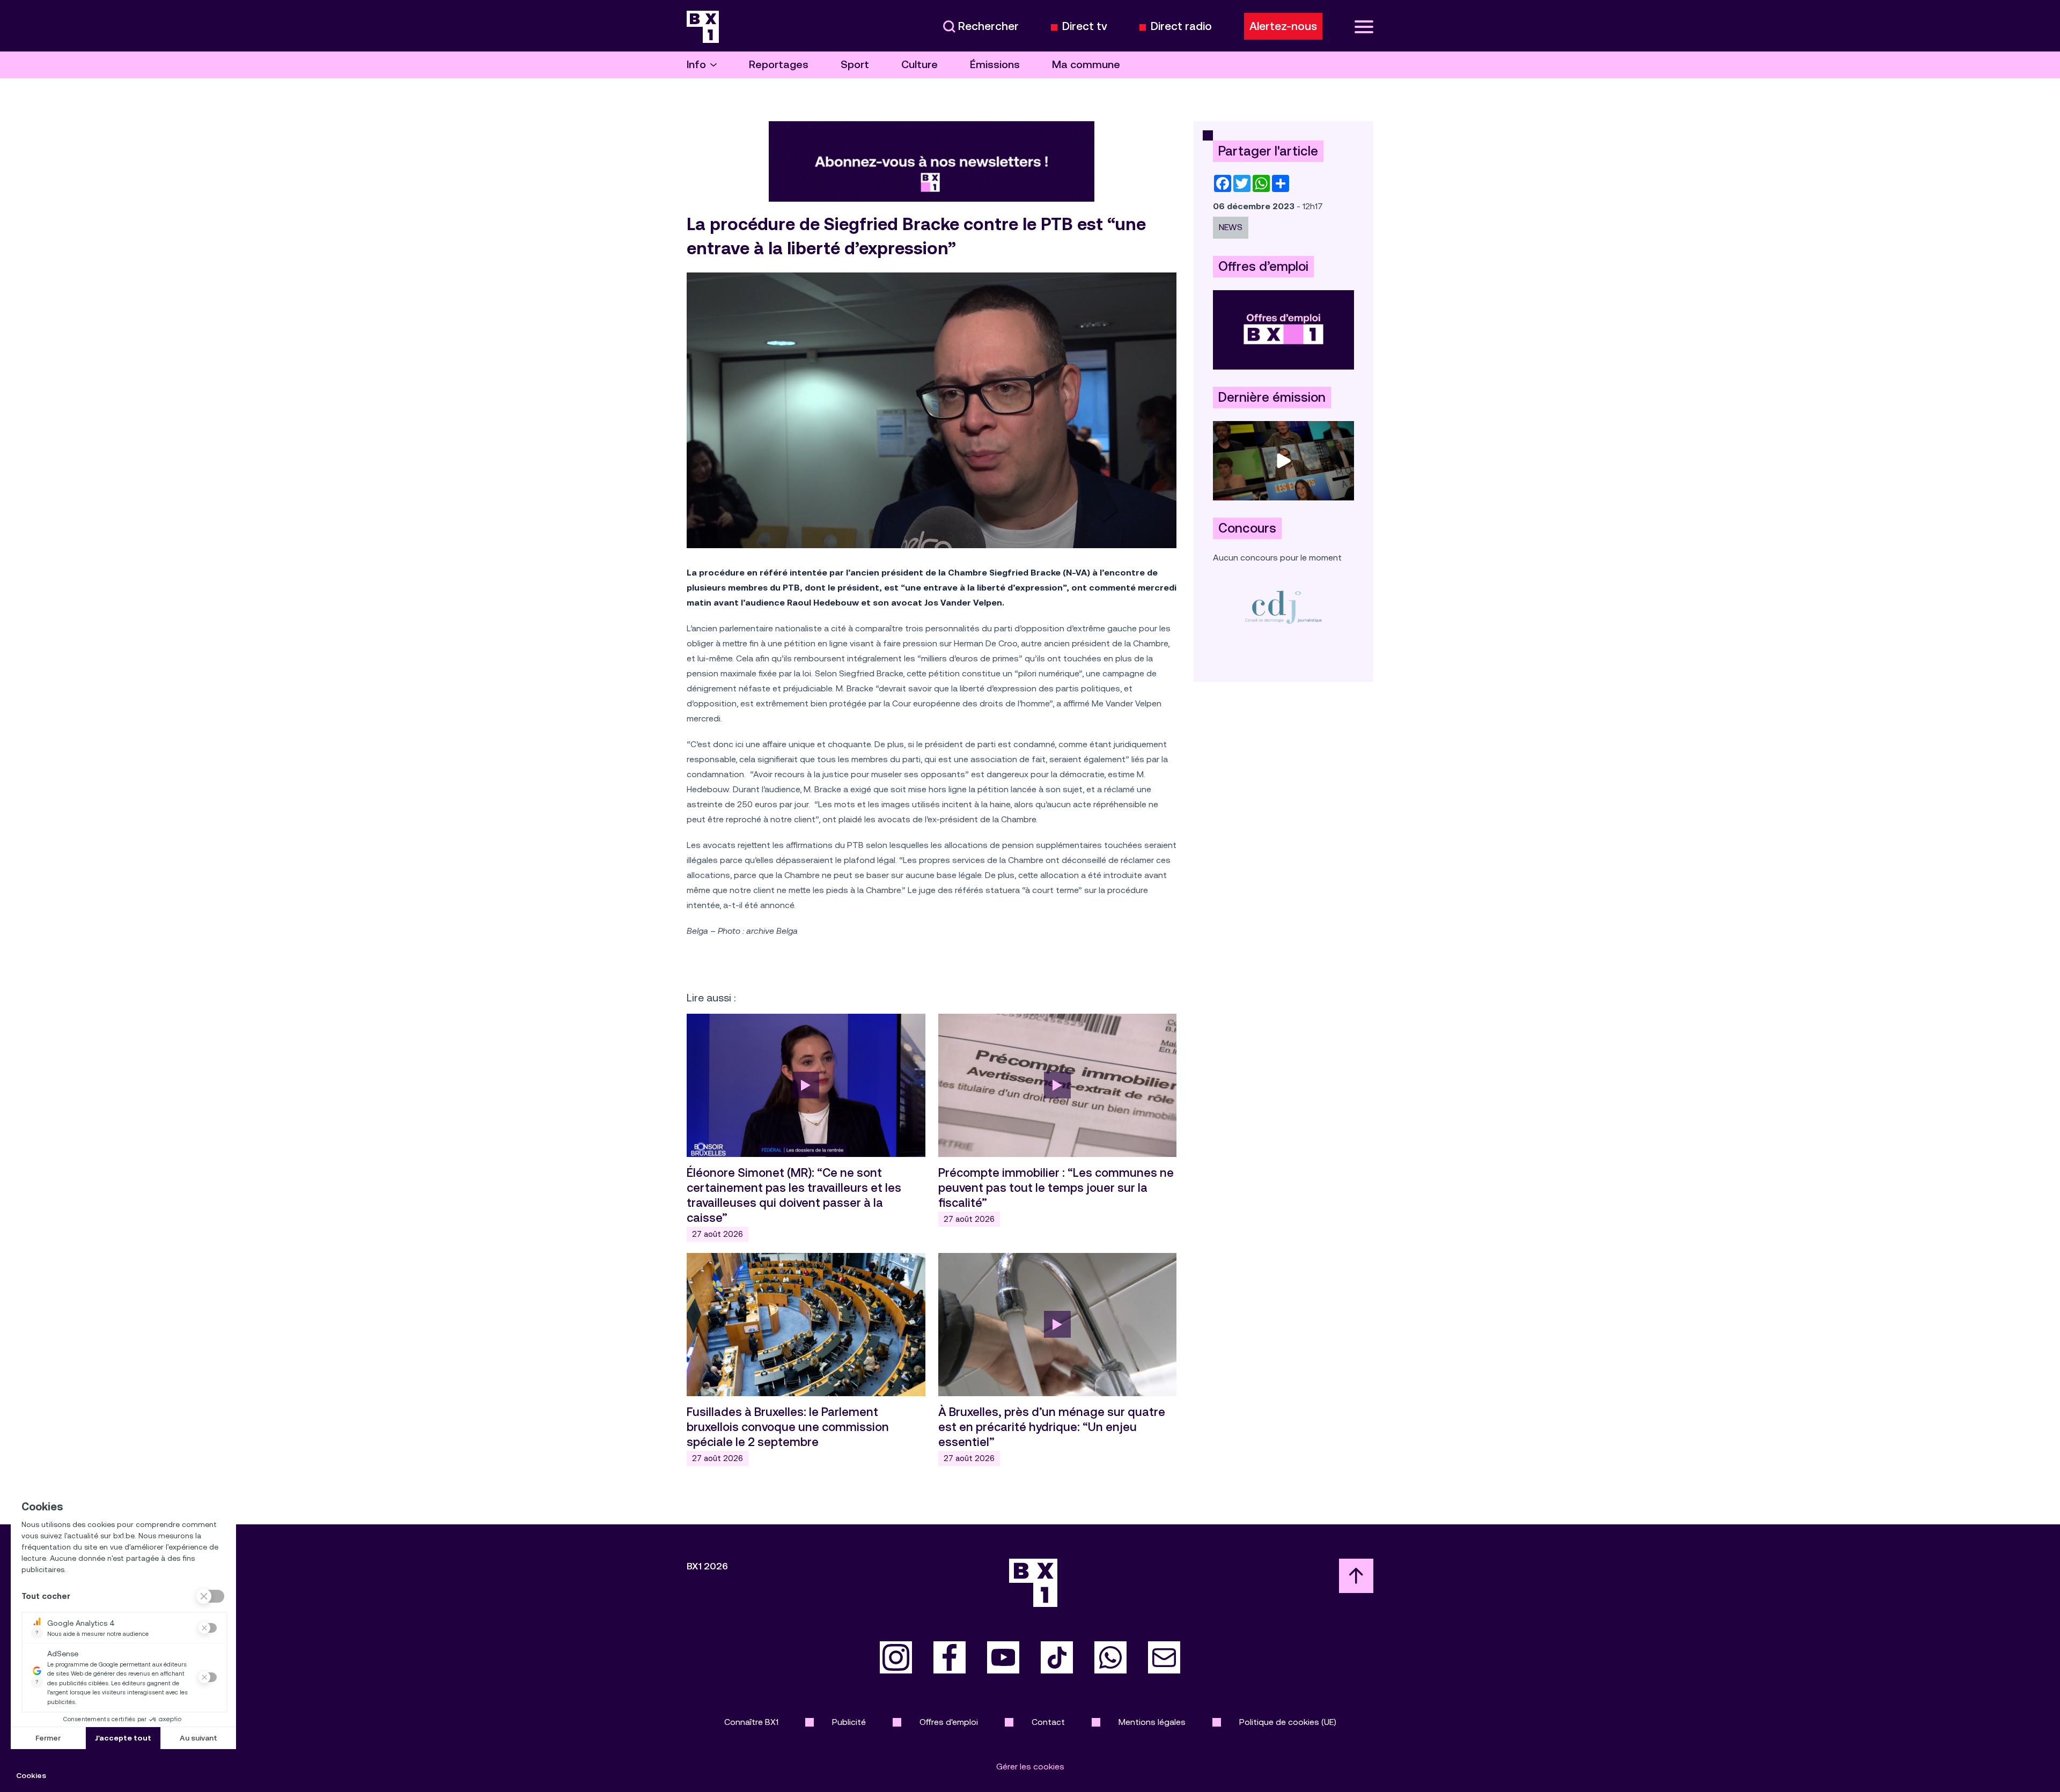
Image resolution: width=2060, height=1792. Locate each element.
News (1231, 227)
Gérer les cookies (1030, 1767)
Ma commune (1086, 65)
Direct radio (1181, 27)
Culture (919, 65)
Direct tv (1085, 27)
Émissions (995, 65)
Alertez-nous (1283, 26)
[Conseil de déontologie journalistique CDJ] (1283, 607)
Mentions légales (1152, 1722)
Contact (1048, 1722)
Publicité (849, 1722)
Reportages (779, 65)
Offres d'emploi (949, 1722)
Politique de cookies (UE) (1288, 1722)
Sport (855, 65)
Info (696, 65)
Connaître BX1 (751, 1722)
